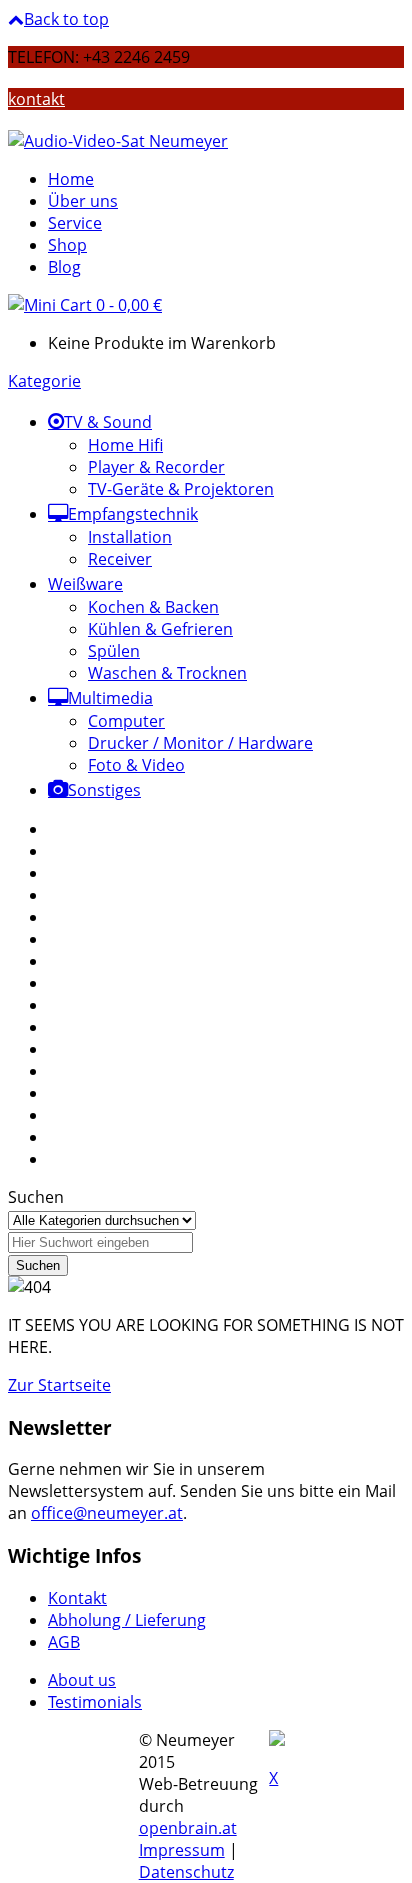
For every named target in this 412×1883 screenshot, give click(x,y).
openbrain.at (188, 1828)
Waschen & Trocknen (167, 673)
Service (75, 223)
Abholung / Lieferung (127, 1620)
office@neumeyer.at (107, 1513)
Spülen (114, 651)
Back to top (66, 19)
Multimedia (110, 698)
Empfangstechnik (133, 514)
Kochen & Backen (153, 607)
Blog (64, 267)
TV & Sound (108, 422)
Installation (130, 537)
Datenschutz (186, 1872)
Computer (126, 721)
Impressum (182, 1850)
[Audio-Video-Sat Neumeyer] (118, 141)
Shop (67, 245)
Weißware (85, 584)
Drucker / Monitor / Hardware (200, 743)
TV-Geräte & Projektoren (181, 489)
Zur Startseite (59, 1385)
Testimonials (95, 1702)
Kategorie (44, 381)
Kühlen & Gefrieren (160, 629)
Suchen (36, 1197)
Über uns (83, 201)
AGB (64, 1642)
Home (71, 179)
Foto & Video (136, 765)
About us (82, 1680)
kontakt (36, 99)
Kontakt (77, 1598)
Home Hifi (125, 445)
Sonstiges (104, 790)
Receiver (120, 559)
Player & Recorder (156, 467)
